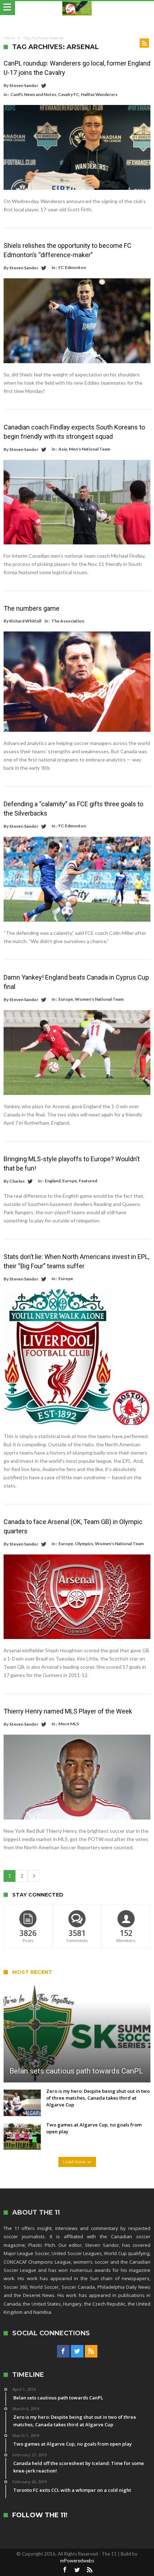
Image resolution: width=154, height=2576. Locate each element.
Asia (63, 449)
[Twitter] (77, 2351)
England (53, 1181)
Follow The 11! (40, 2515)
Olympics (84, 1544)
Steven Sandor (24, 85)
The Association (68, 621)
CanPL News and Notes (33, 94)
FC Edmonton (72, 267)
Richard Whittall (25, 621)
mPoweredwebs (77, 2561)
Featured (88, 1181)
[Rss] (91, 2351)
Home (9, 38)
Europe (66, 999)
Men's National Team (90, 449)
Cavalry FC (69, 94)
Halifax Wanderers (99, 94)
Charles (17, 1181)
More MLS (69, 1724)
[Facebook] (63, 2351)
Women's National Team (99, 999)
